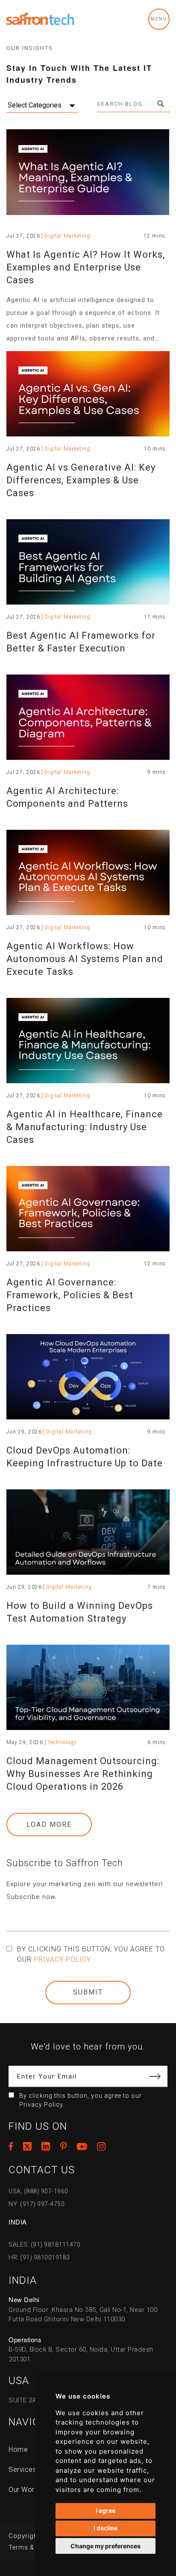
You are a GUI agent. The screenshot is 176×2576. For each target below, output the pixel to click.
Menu (159, 19)
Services (22, 2470)
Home (18, 2450)
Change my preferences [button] (106, 2546)
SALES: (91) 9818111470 (44, 2245)
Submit (88, 1992)
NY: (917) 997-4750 (37, 2204)
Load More (49, 1824)
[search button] (161, 104)
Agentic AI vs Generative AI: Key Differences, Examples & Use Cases (81, 480)
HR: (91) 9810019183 (39, 2257)
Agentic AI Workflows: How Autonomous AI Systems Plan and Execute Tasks (85, 959)
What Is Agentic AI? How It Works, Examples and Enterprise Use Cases (86, 267)
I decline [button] (106, 2528)
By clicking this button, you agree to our (91, 1954)
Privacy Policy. (63, 1959)
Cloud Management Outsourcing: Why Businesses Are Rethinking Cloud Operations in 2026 (83, 1774)
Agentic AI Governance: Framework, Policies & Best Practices (70, 1295)
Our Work (23, 2490)
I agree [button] (106, 2511)
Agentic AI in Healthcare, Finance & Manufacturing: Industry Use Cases (85, 1127)
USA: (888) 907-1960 (38, 2191)
